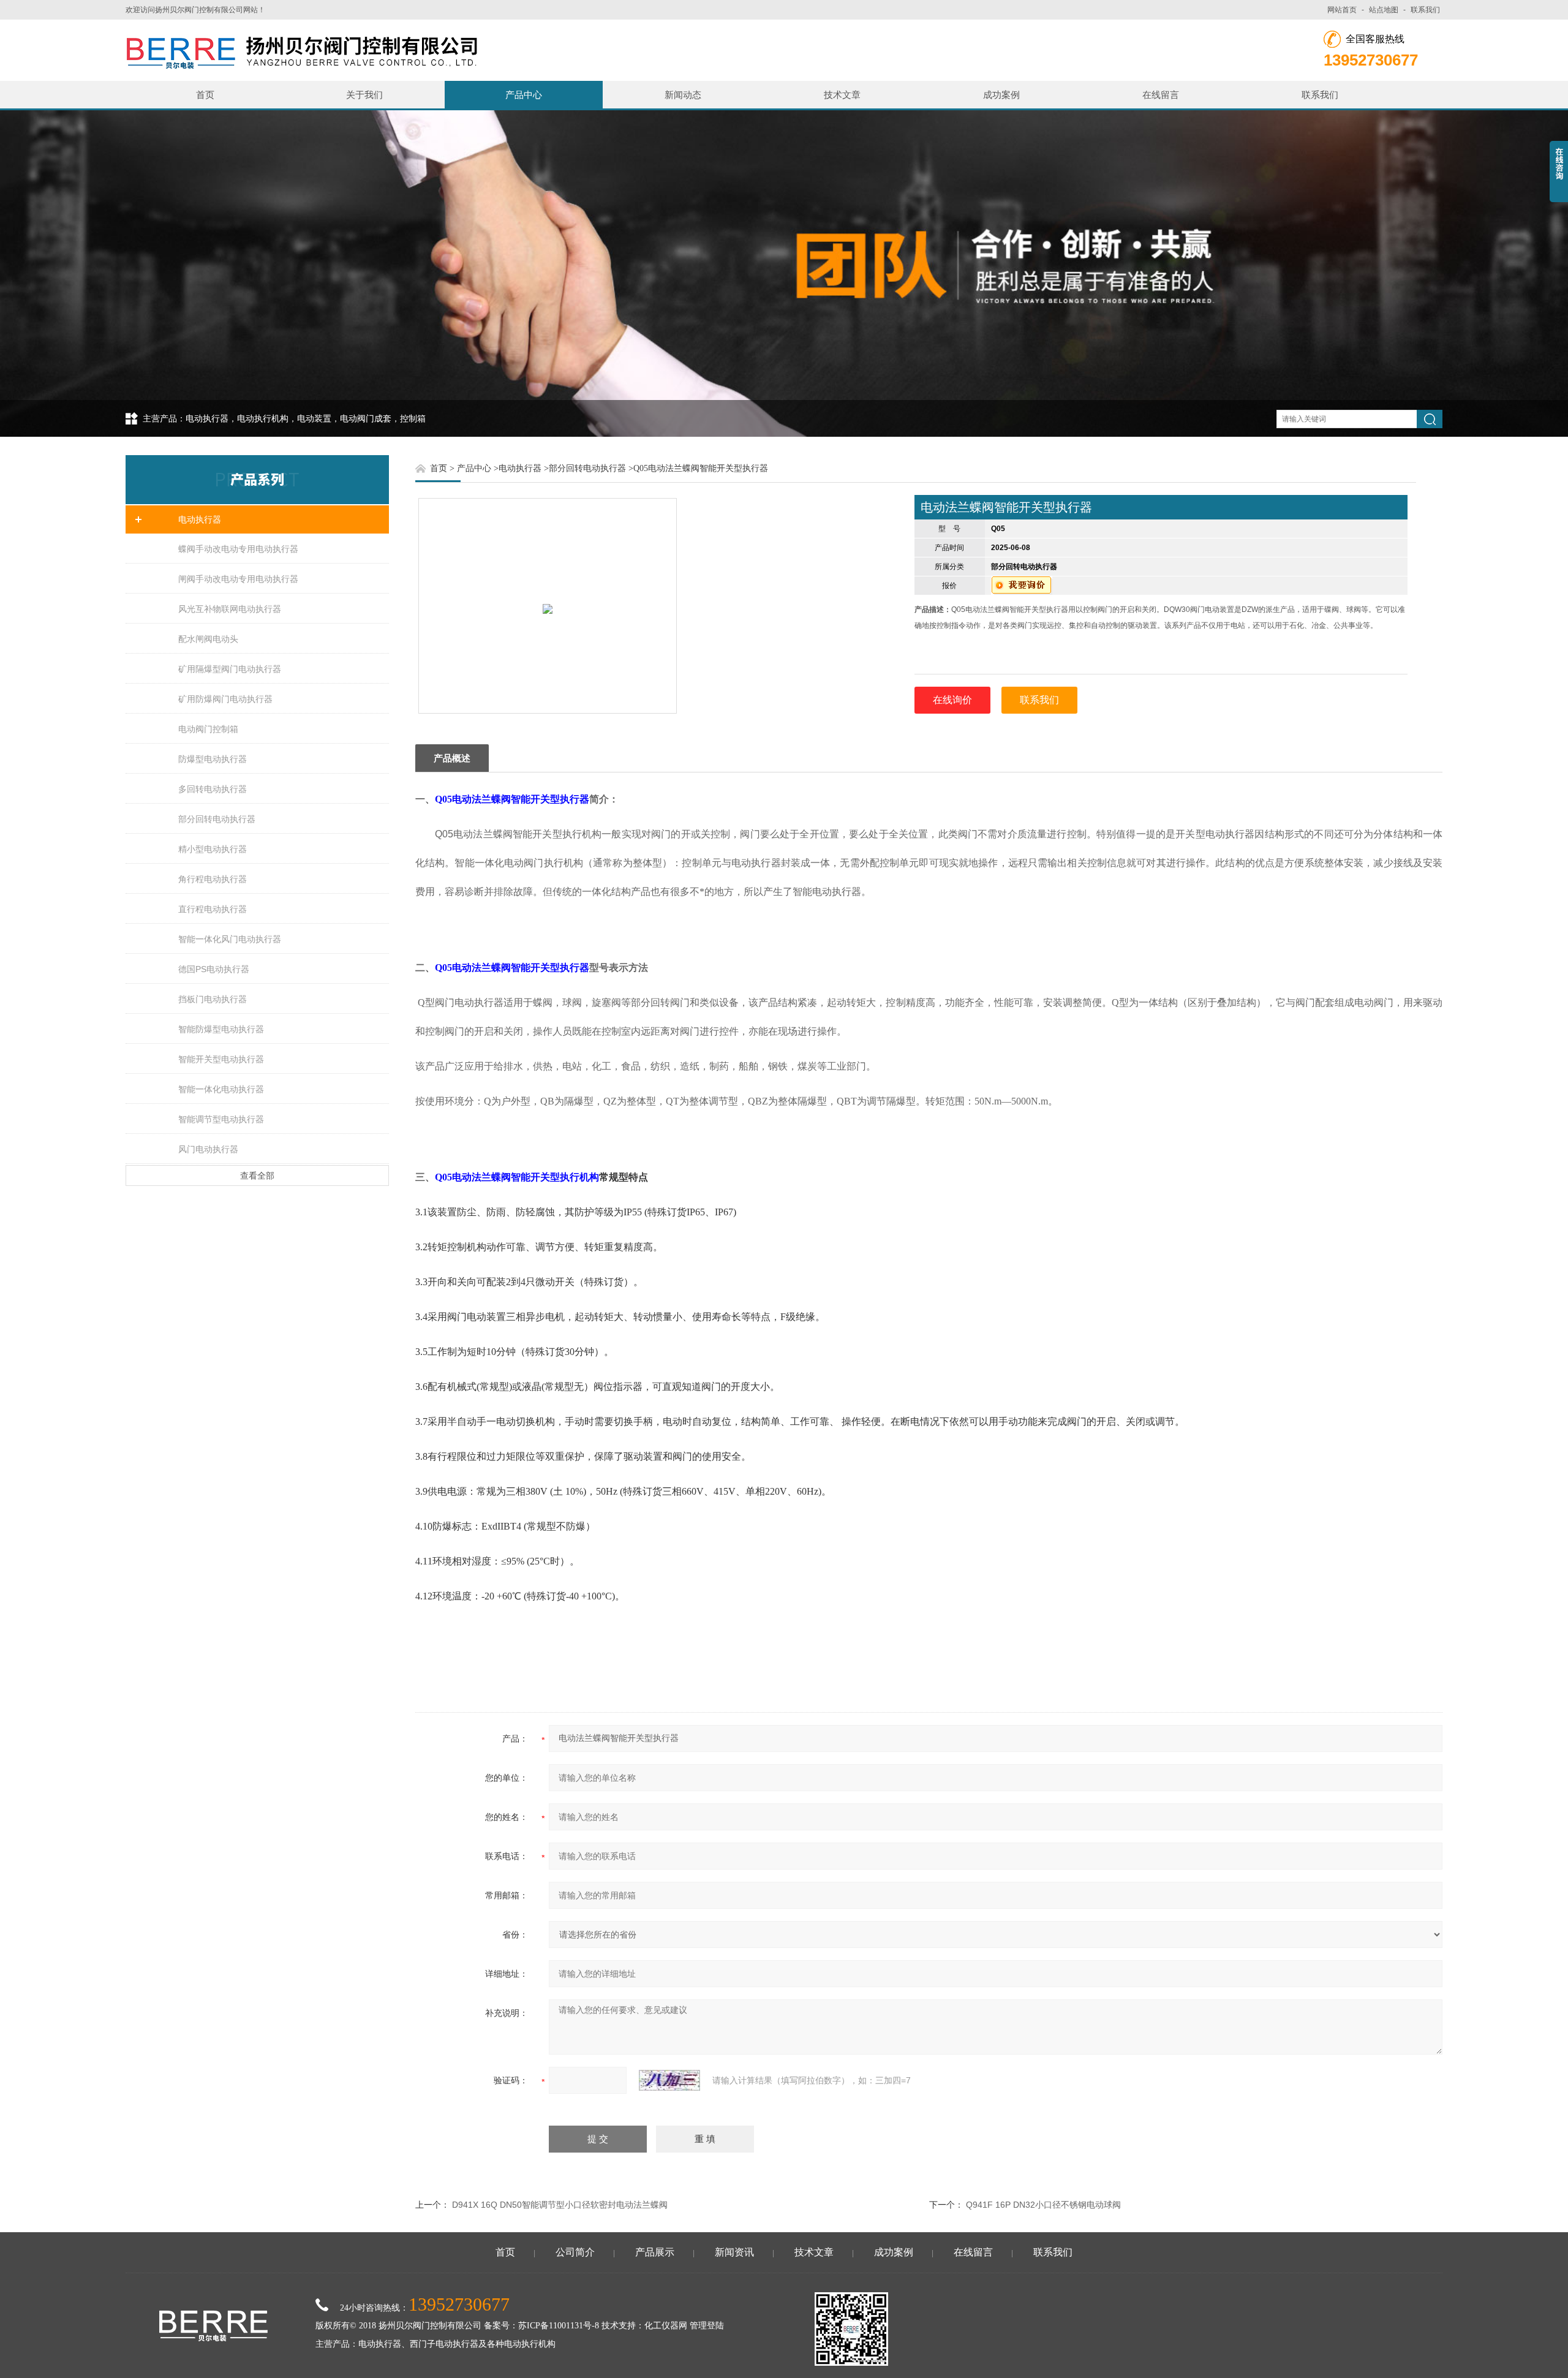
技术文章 (842, 95)
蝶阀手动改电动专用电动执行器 (238, 549)
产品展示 (655, 2252)
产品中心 (524, 95)
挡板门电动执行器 (213, 999)
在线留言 (1161, 95)
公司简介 (575, 2252)
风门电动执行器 (208, 1149)
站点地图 (1384, 10)
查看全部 (257, 1176)
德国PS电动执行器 (214, 969)
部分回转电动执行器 (217, 819)
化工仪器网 (666, 2326)
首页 (205, 95)
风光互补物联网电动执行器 (230, 609)
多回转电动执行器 (213, 789)
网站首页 (1342, 10)
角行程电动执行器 (213, 879)
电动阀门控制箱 (208, 729)
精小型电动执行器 (213, 849)
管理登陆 (707, 2326)
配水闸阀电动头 (208, 639)
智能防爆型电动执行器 (221, 1029)
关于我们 (364, 95)
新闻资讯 (734, 2252)
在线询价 (952, 700)
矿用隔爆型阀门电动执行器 (230, 669)
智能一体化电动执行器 (221, 1089)
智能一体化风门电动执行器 (230, 939)
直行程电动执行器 (213, 909)
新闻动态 (683, 95)
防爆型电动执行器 (213, 759)
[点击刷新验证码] (669, 2080)
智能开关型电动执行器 (221, 1059)
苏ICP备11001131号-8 (559, 2326)
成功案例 (1001, 95)
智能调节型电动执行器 (221, 1119)
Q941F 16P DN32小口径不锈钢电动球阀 (1043, 2205)
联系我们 (1425, 10)
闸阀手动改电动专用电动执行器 (238, 579)
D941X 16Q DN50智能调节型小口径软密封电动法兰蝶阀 (560, 2205)
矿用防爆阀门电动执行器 (225, 699)
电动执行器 (200, 519)
